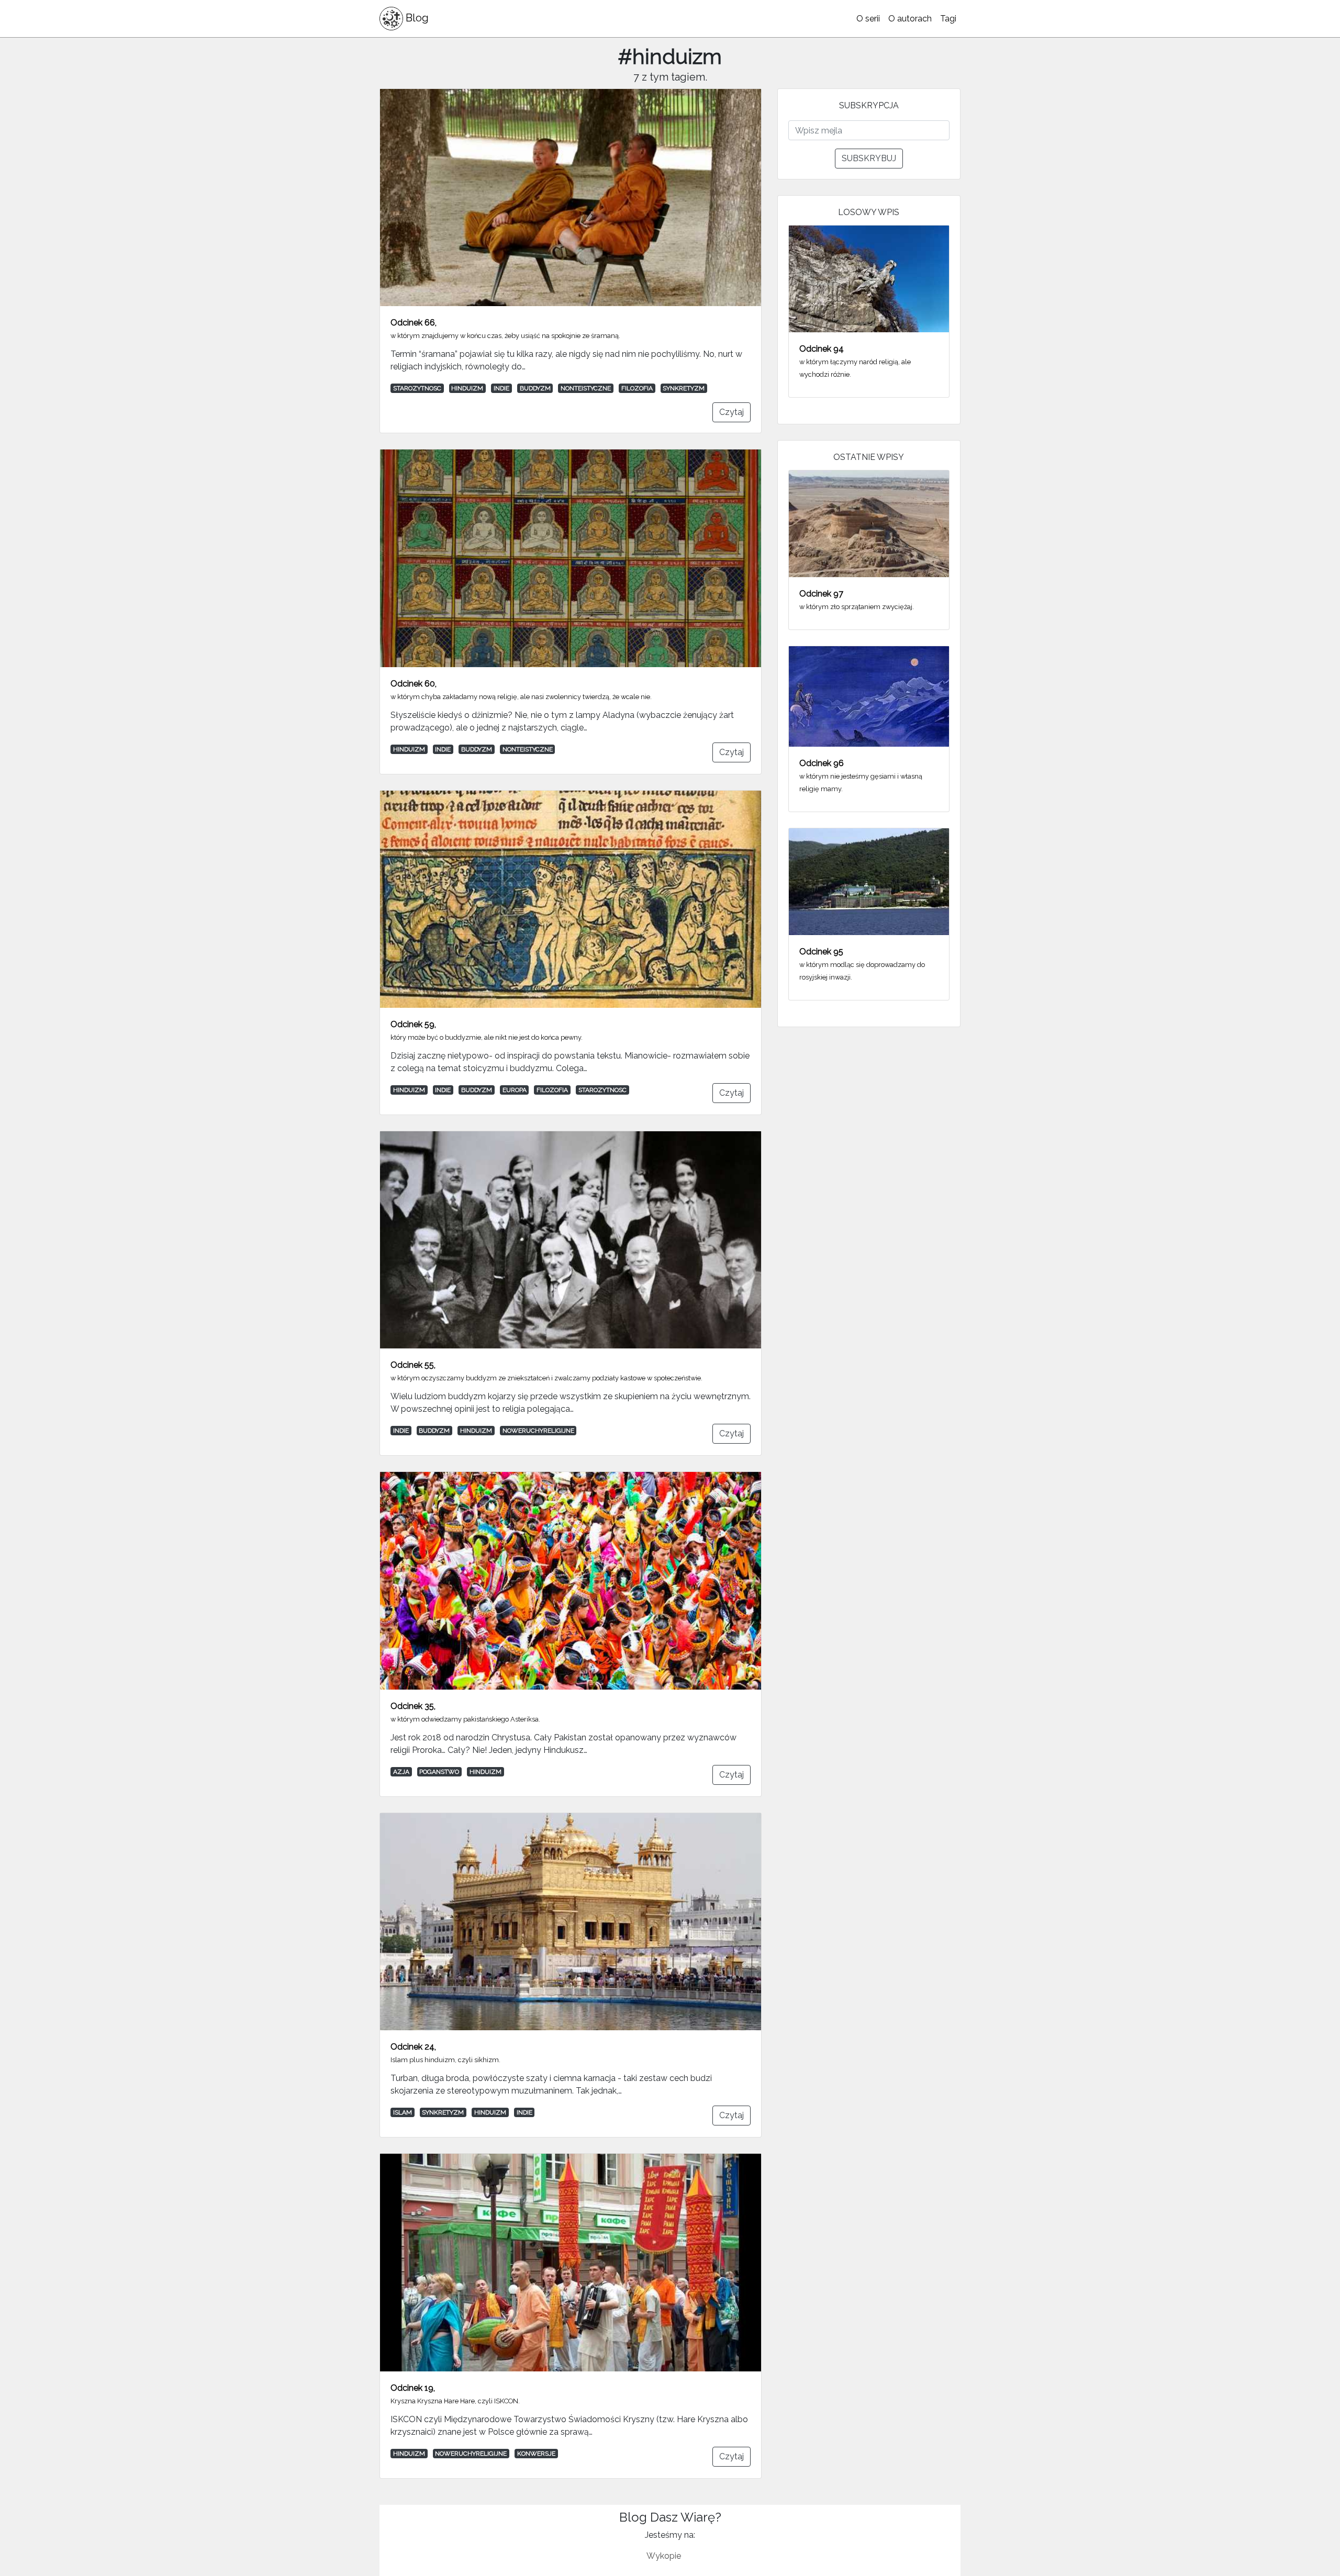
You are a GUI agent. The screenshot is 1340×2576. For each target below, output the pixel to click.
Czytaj (732, 412)
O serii (868, 19)
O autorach (910, 19)
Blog (416, 18)
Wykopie (664, 2556)
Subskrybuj (869, 158)
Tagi (948, 19)
